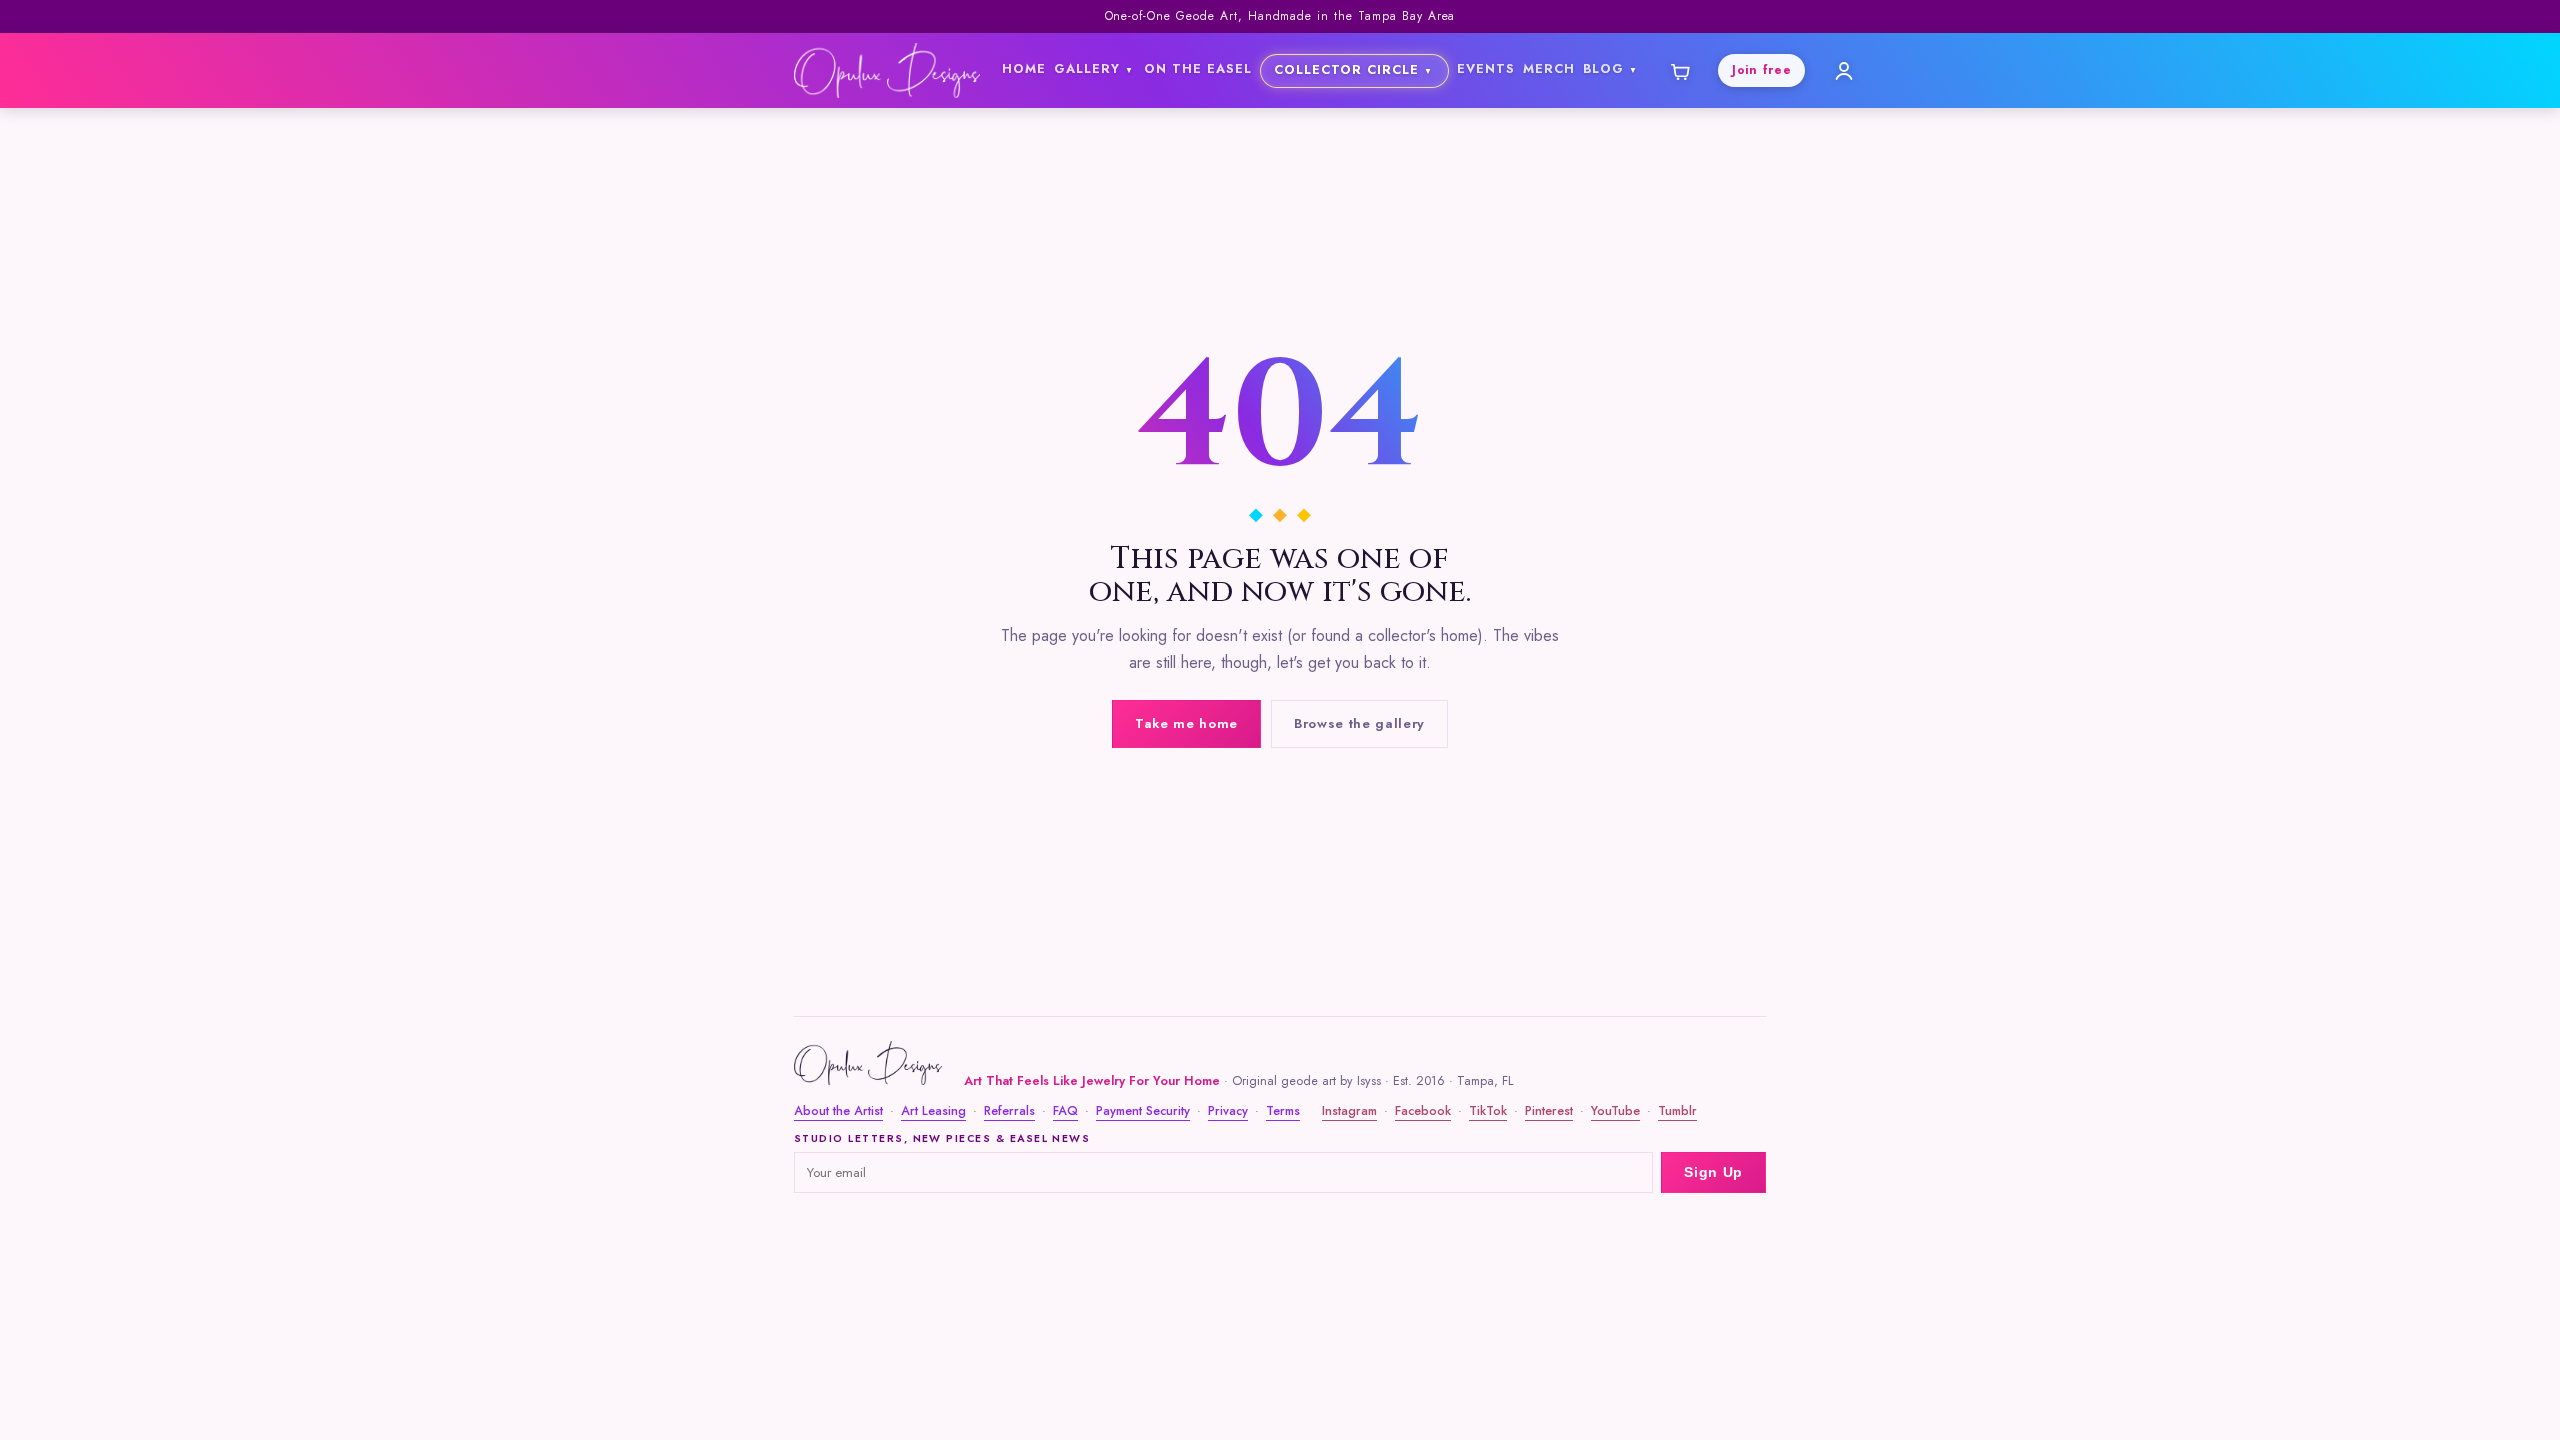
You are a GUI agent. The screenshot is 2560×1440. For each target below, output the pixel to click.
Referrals (1009, 1111)
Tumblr (1677, 1111)
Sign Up (1713, 1172)
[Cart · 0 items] (1679, 71)
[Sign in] (1844, 71)
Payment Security (1143, 1111)
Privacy (1228, 1111)
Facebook (1423, 1111)
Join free (1761, 70)
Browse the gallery (1359, 723)
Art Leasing (933, 1111)
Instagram (1349, 1111)
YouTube (1615, 1111)
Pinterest (1549, 1111)
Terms (1283, 1111)
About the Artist (838, 1111)
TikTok (1488, 1111)
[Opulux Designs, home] (887, 70)
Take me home (1186, 723)
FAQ (1065, 1111)
